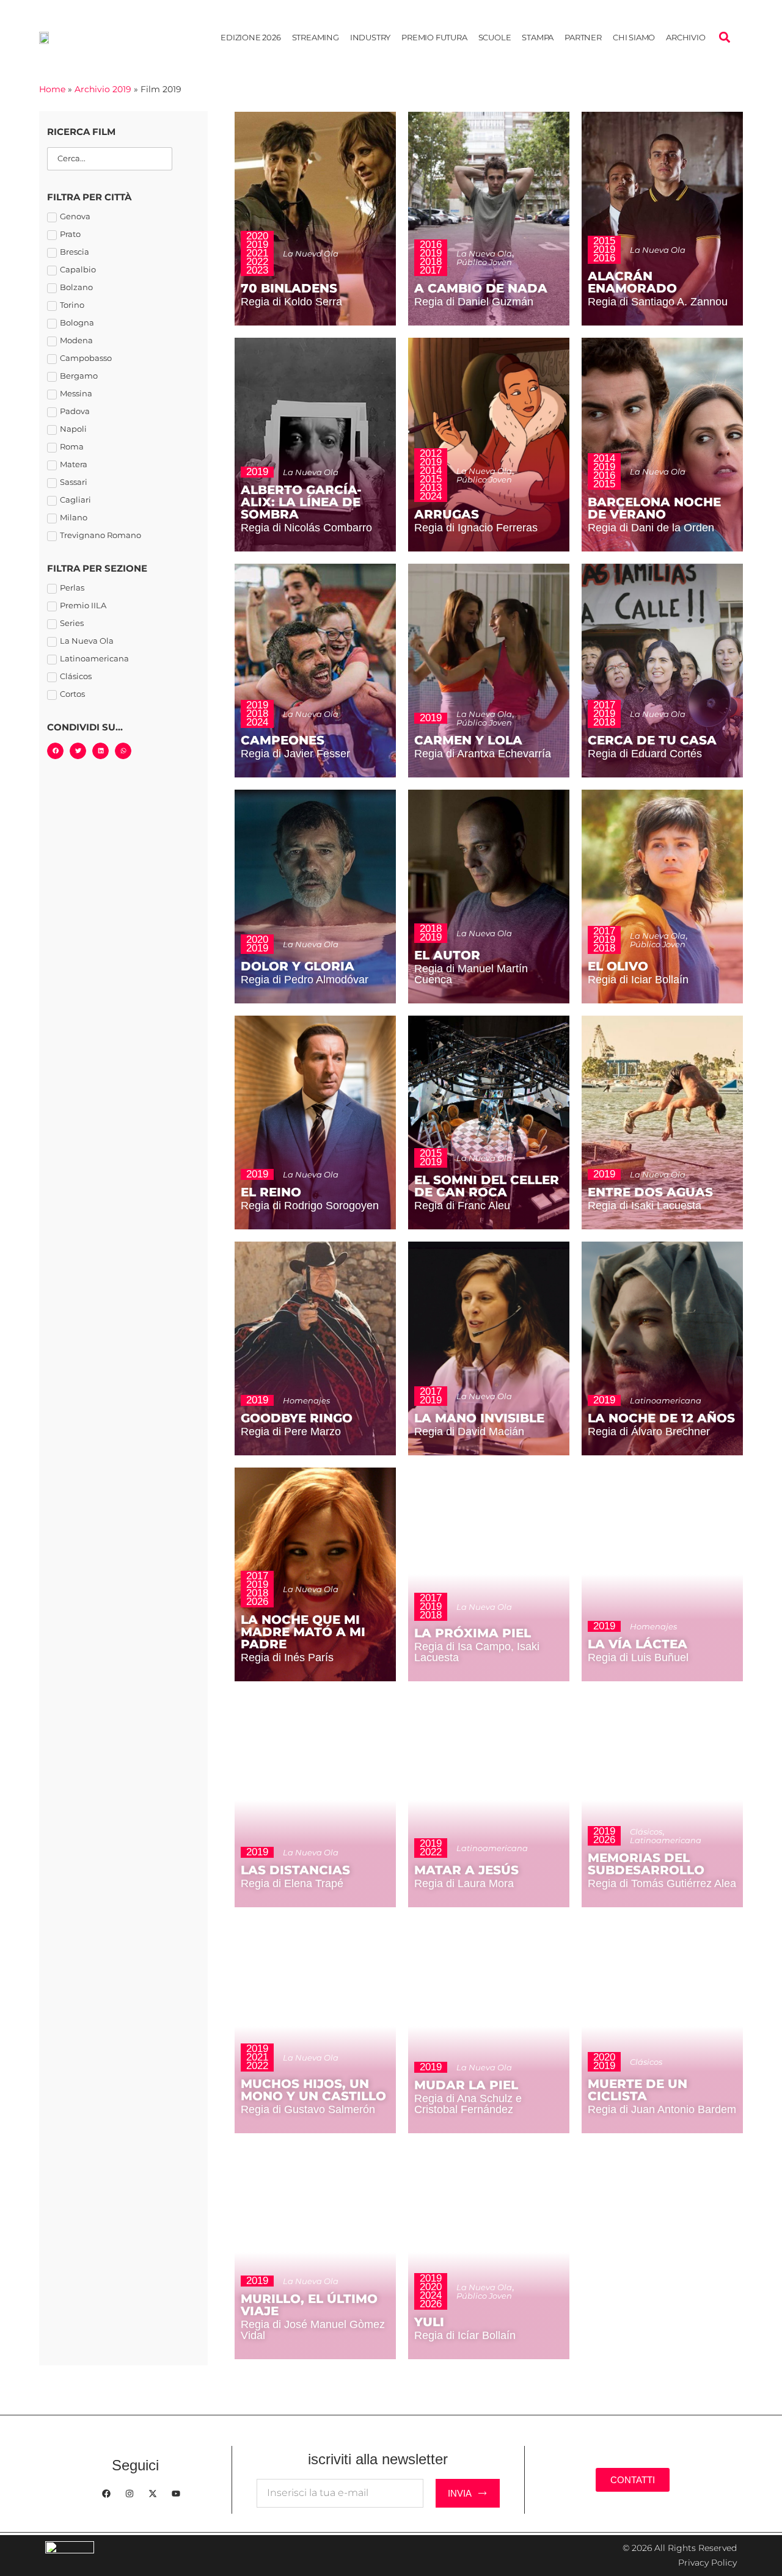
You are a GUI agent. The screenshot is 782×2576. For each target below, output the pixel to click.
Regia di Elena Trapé (292, 1883)
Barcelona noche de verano (654, 508)
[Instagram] (130, 2494)
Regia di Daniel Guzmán (474, 302)
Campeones (283, 740)
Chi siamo (634, 37)
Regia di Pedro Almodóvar (305, 980)
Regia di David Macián (469, 1432)
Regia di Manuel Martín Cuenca (471, 974)
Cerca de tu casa (652, 740)
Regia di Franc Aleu (462, 1206)
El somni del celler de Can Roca (487, 1186)
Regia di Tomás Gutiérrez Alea (662, 1883)
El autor (447, 955)
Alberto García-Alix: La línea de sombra (301, 502)
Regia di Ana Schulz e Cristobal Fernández (468, 2104)
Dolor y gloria (298, 966)
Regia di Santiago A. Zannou (658, 302)
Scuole (495, 37)
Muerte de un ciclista (638, 2090)
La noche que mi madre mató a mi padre (303, 1632)
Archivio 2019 (103, 89)
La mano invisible (479, 1418)
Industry (370, 37)
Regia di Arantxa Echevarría (483, 754)
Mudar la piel (466, 2085)
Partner (583, 37)
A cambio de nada (481, 288)
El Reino (271, 1192)
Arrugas (447, 514)
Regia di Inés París (287, 1657)
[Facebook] (106, 2494)
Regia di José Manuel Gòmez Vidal (313, 2330)
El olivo (618, 966)
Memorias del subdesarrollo (646, 1864)
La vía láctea (638, 1644)
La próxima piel (473, 1633)
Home (52, 89)
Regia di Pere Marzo (291, 1432)
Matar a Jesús (466, 1870)
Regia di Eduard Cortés (645, 754)
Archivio (685, 37)
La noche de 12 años (661, 1418)
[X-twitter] (153, 2494)
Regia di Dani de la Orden (651, 528)
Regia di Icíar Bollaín (465, 2335)
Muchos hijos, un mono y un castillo (313, 2090)
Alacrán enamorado (632, 282)
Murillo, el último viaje (309, 2305)
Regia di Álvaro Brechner (649, 1432)
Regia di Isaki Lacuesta (645, 1206)
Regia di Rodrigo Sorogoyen (310, 1206)
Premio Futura (434, 37)
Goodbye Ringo (297, 1418)
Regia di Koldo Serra (291, 302)
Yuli (429, 2322)
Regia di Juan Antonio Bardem (662, 2109)
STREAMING (316, 37)
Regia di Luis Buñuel (638, 1657)
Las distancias (295, 1870)
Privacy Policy (707, 2563)
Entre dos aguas (650, 1192)
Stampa (538, 37)
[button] (724, 38)
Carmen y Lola (468, 740)
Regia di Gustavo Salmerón (308, 2109)
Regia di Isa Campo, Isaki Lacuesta (477, 1652)
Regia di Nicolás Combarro (306, 528)
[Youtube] (176, 2494)
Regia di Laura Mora (464, 1883)
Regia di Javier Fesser (295, 754)
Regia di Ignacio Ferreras (476, 528)
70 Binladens (289, 288)
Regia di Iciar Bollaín (638, 980)
